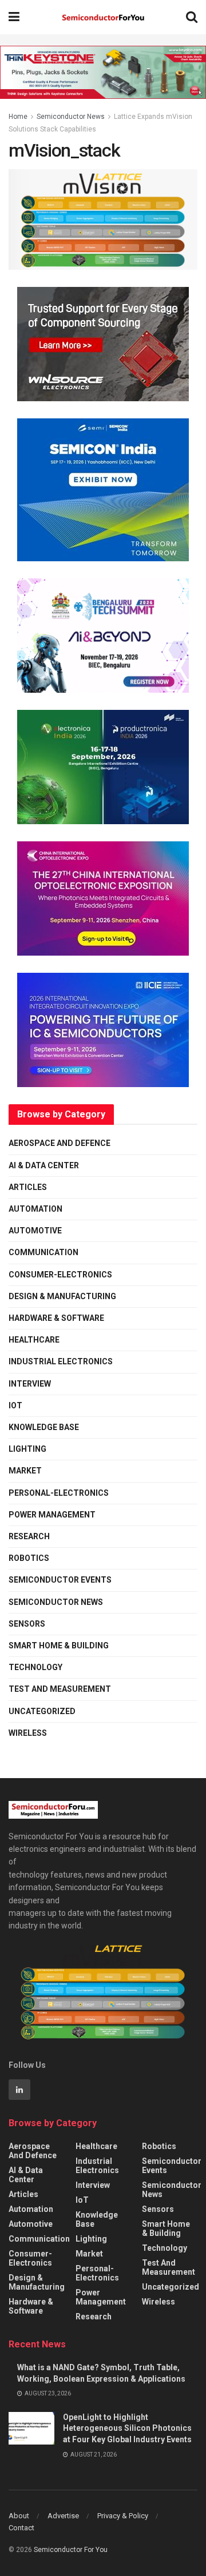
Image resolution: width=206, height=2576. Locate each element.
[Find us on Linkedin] (19, 2090)
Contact (21, 2528)
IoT (15, 1405)
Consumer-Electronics (60, 1275)
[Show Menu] (14, 17)
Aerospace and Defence (60, 1143)
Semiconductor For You (71, 2550)
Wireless (28, 1733)
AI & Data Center (44, 1165)
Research (29, 1536)
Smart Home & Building (59, 1646)
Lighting (27, 1449)
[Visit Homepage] (103, 17)
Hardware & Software (56, 1318)
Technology (35, 1667)
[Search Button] (192, 17)
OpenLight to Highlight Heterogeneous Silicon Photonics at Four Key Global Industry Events (127, 2428)
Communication (43, 1252)
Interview (30, 1384)
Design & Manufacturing (62, 1296)
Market (25, 1471)
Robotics (29, 1558)
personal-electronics (59, 1493)
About (19, 2516)
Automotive (35, 1231)
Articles (28, 1187)
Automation (35, 1209)
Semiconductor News (71, 117)
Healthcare (34, 1340)
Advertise (63, 2516)
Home (18, 117)
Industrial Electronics (61, 1361)
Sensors (27, 1624)
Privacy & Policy (123, 2516)
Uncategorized (42, 1711)
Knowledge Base (44, 1427)
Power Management (52, 1515)
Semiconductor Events (60, 1580)
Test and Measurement (60, 1689)
